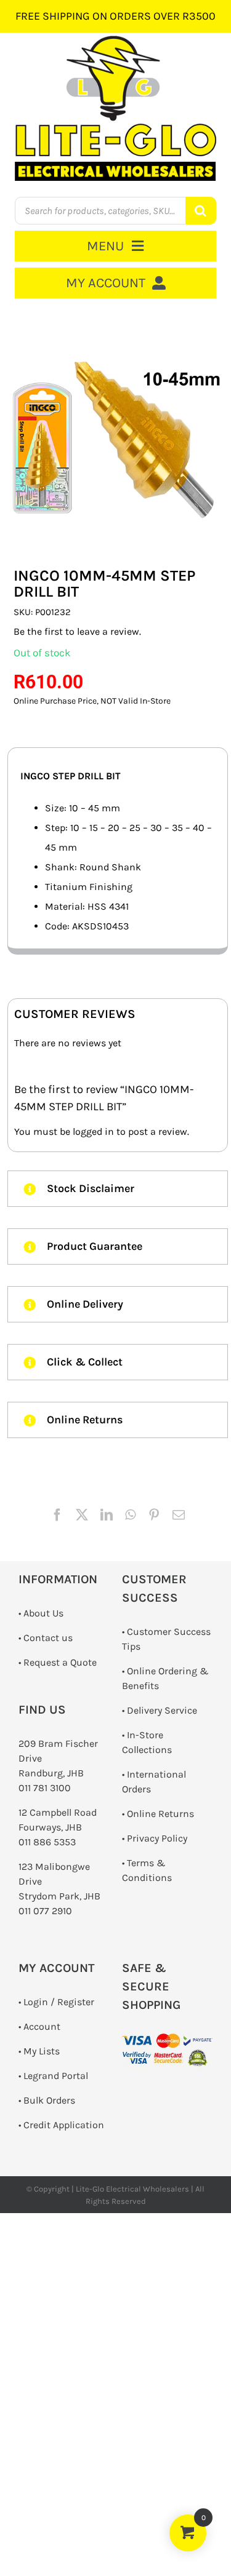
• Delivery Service (160, 1710)
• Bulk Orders (47, 2100)
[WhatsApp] (130, 1515)
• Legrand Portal (53, 2076)
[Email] (179, 1515)
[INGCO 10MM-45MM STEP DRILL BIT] (118, 433)
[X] (82, 1515)
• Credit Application (61, 2125)
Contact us (48, 1638)
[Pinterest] (154, 1515)
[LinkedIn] (107, 1515)
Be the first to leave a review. (77, 631)
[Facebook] (57, 1515)
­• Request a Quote (58, 1662)
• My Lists (39, 2051)
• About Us (41, 1613)
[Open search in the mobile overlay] (115, 211)
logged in (93, 1131)
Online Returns (160, 1814)
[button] (118, 1189)
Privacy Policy (157, 1838)
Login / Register (59, 2002)
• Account (39, 2026)
